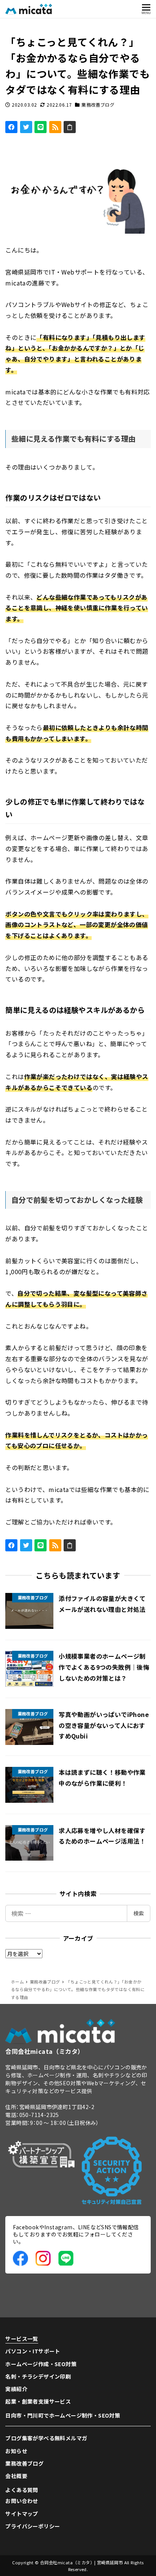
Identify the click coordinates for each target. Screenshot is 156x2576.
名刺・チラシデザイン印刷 (38, 2376)
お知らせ (16, 2451)
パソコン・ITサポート (33, 2351)
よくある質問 (22, 2490)
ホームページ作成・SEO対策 (41, 2364)
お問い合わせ (22, 2501)
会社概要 (16, 2476)
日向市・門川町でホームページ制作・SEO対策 (63, 2415)
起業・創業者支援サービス (38, 2401)
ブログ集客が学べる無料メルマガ (46, 2438)
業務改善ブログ (98, 105)
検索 (139, 1913)
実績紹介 (16, 2389)
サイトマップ (22, 2514)
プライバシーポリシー (33, 2526)
